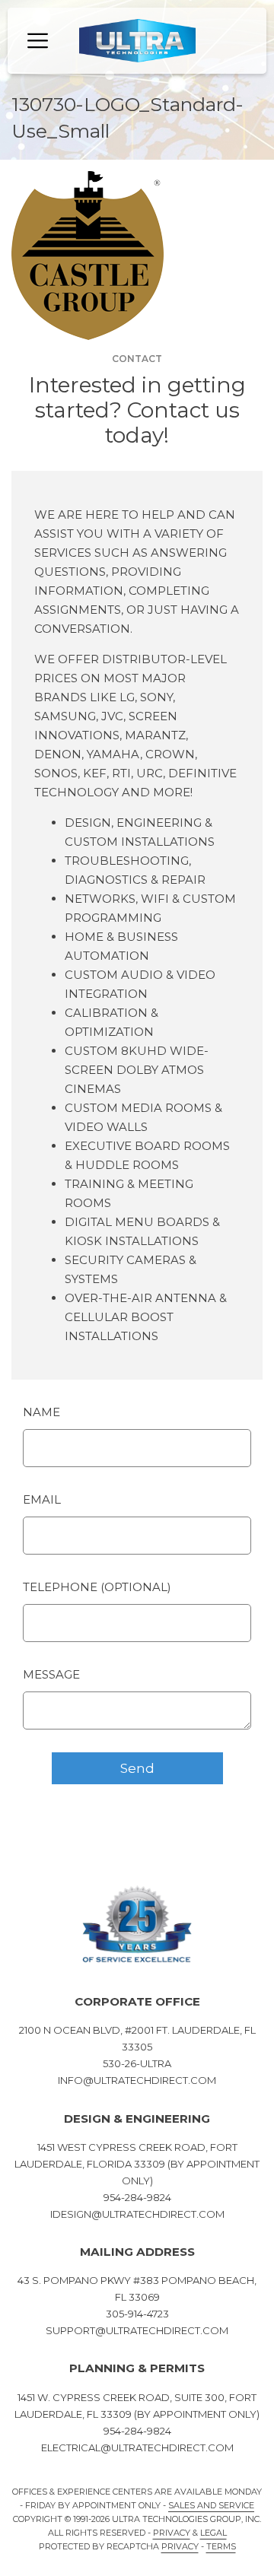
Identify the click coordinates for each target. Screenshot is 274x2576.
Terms (221, 2546)
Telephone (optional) (97, 1587)
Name (41, 1412)
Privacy (172, 2533)
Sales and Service (211, 2505)
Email (42, 1499)
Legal (213, 2533)
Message (51, 1674)
